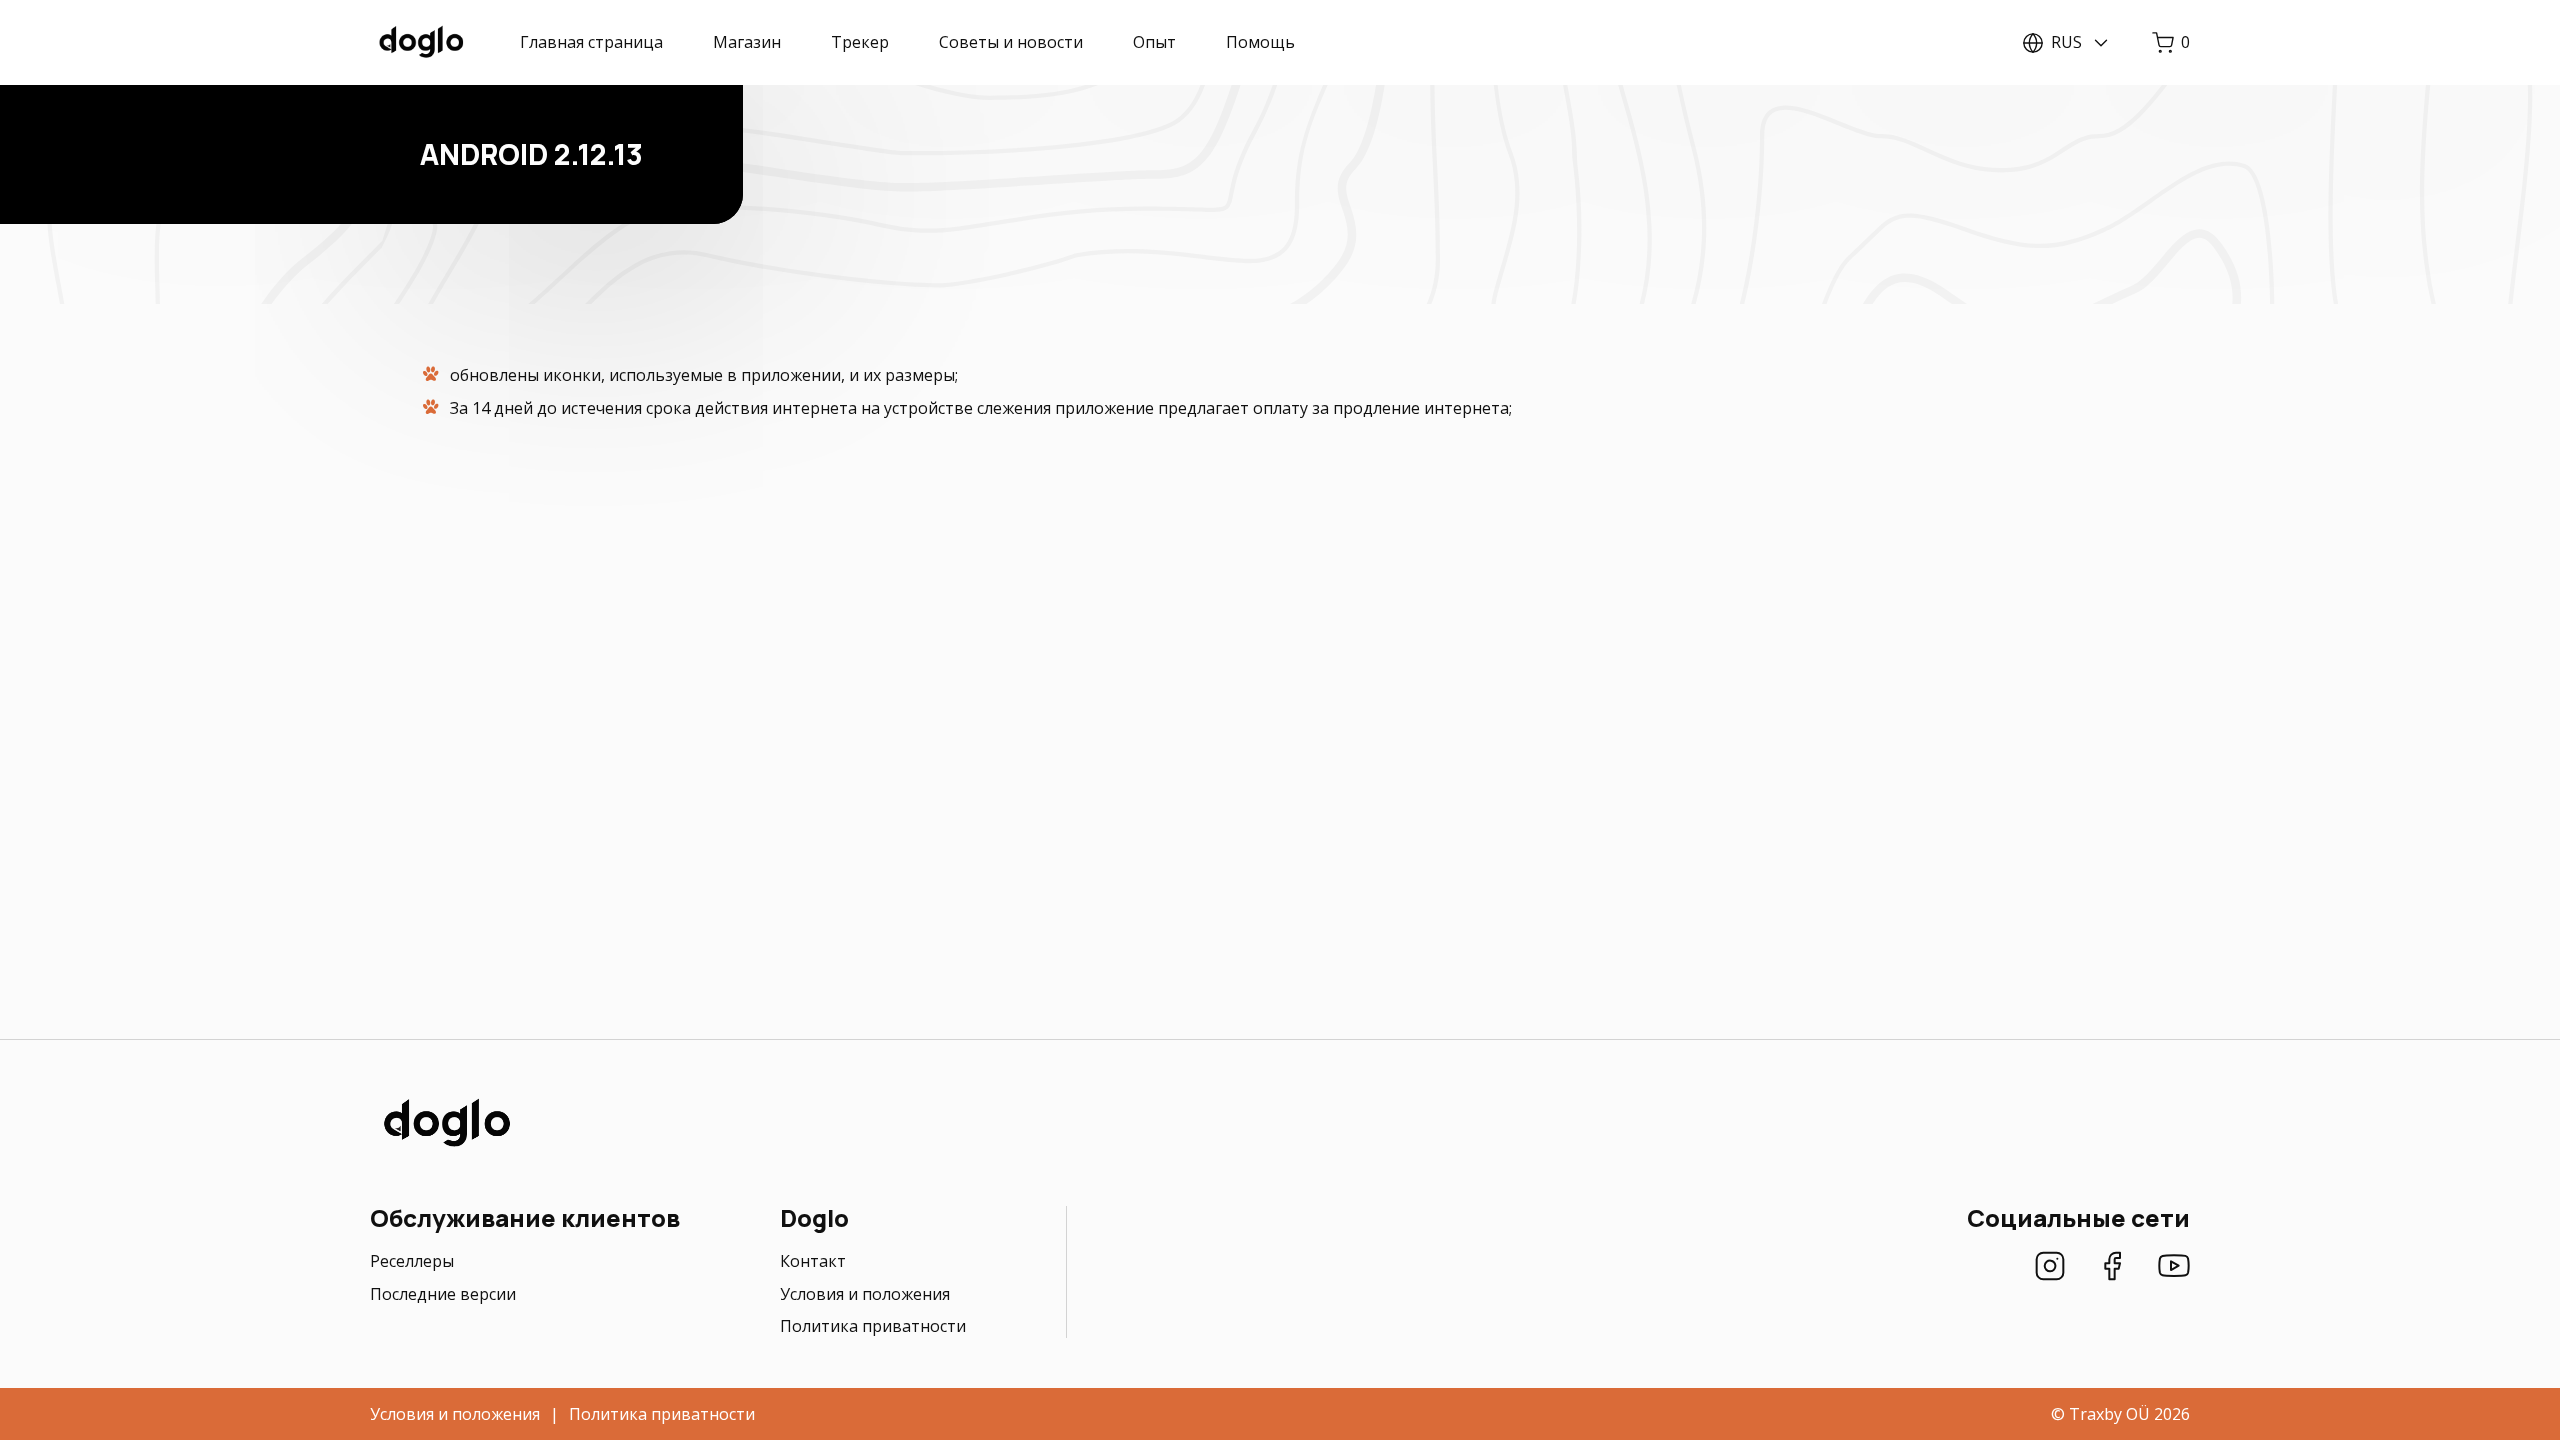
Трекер (860, 42)
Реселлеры (412, 1261)
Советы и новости (1011, 42)
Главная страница (591, 42)
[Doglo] (445, 1145)
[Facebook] (2112, 1268)
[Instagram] (2050, 1268)
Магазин (747, 42)
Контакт (813, 1261)
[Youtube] (2174, 1268)
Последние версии (443, 1294)
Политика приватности (873, 1326)
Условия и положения (865, 1294)
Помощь (1260, 42)
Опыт (1154, 42)
